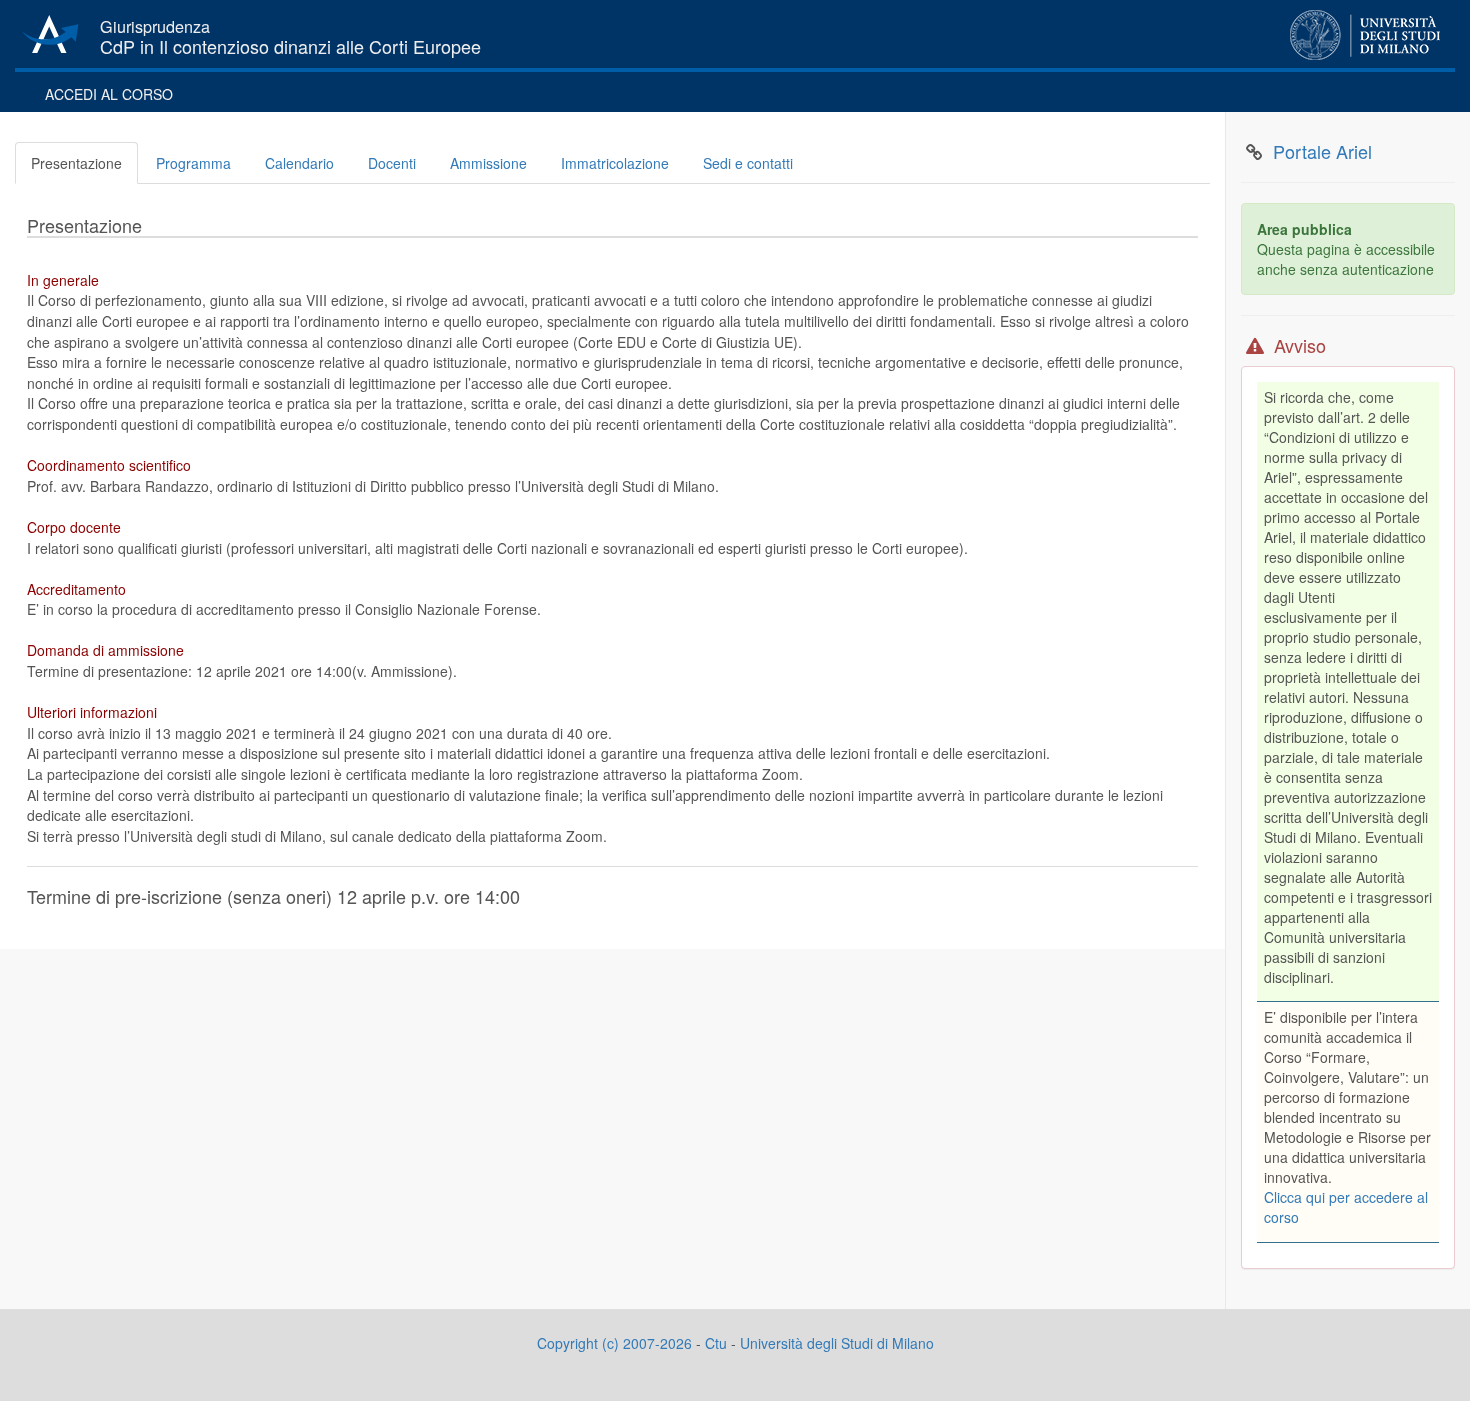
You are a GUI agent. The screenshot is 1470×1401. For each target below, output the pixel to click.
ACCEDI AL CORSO (109, 94)
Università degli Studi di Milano (837, 1343)
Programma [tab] (193, 163)
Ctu (716, 1343)
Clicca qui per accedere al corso (1346, 1207)
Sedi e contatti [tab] (748, 163)
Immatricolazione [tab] (615, 163)
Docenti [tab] (392, 163)
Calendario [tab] (299, 163)
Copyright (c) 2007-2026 (614, 1343)
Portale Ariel (1322, 152)
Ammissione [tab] (488, 163)
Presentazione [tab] (76, 163)
